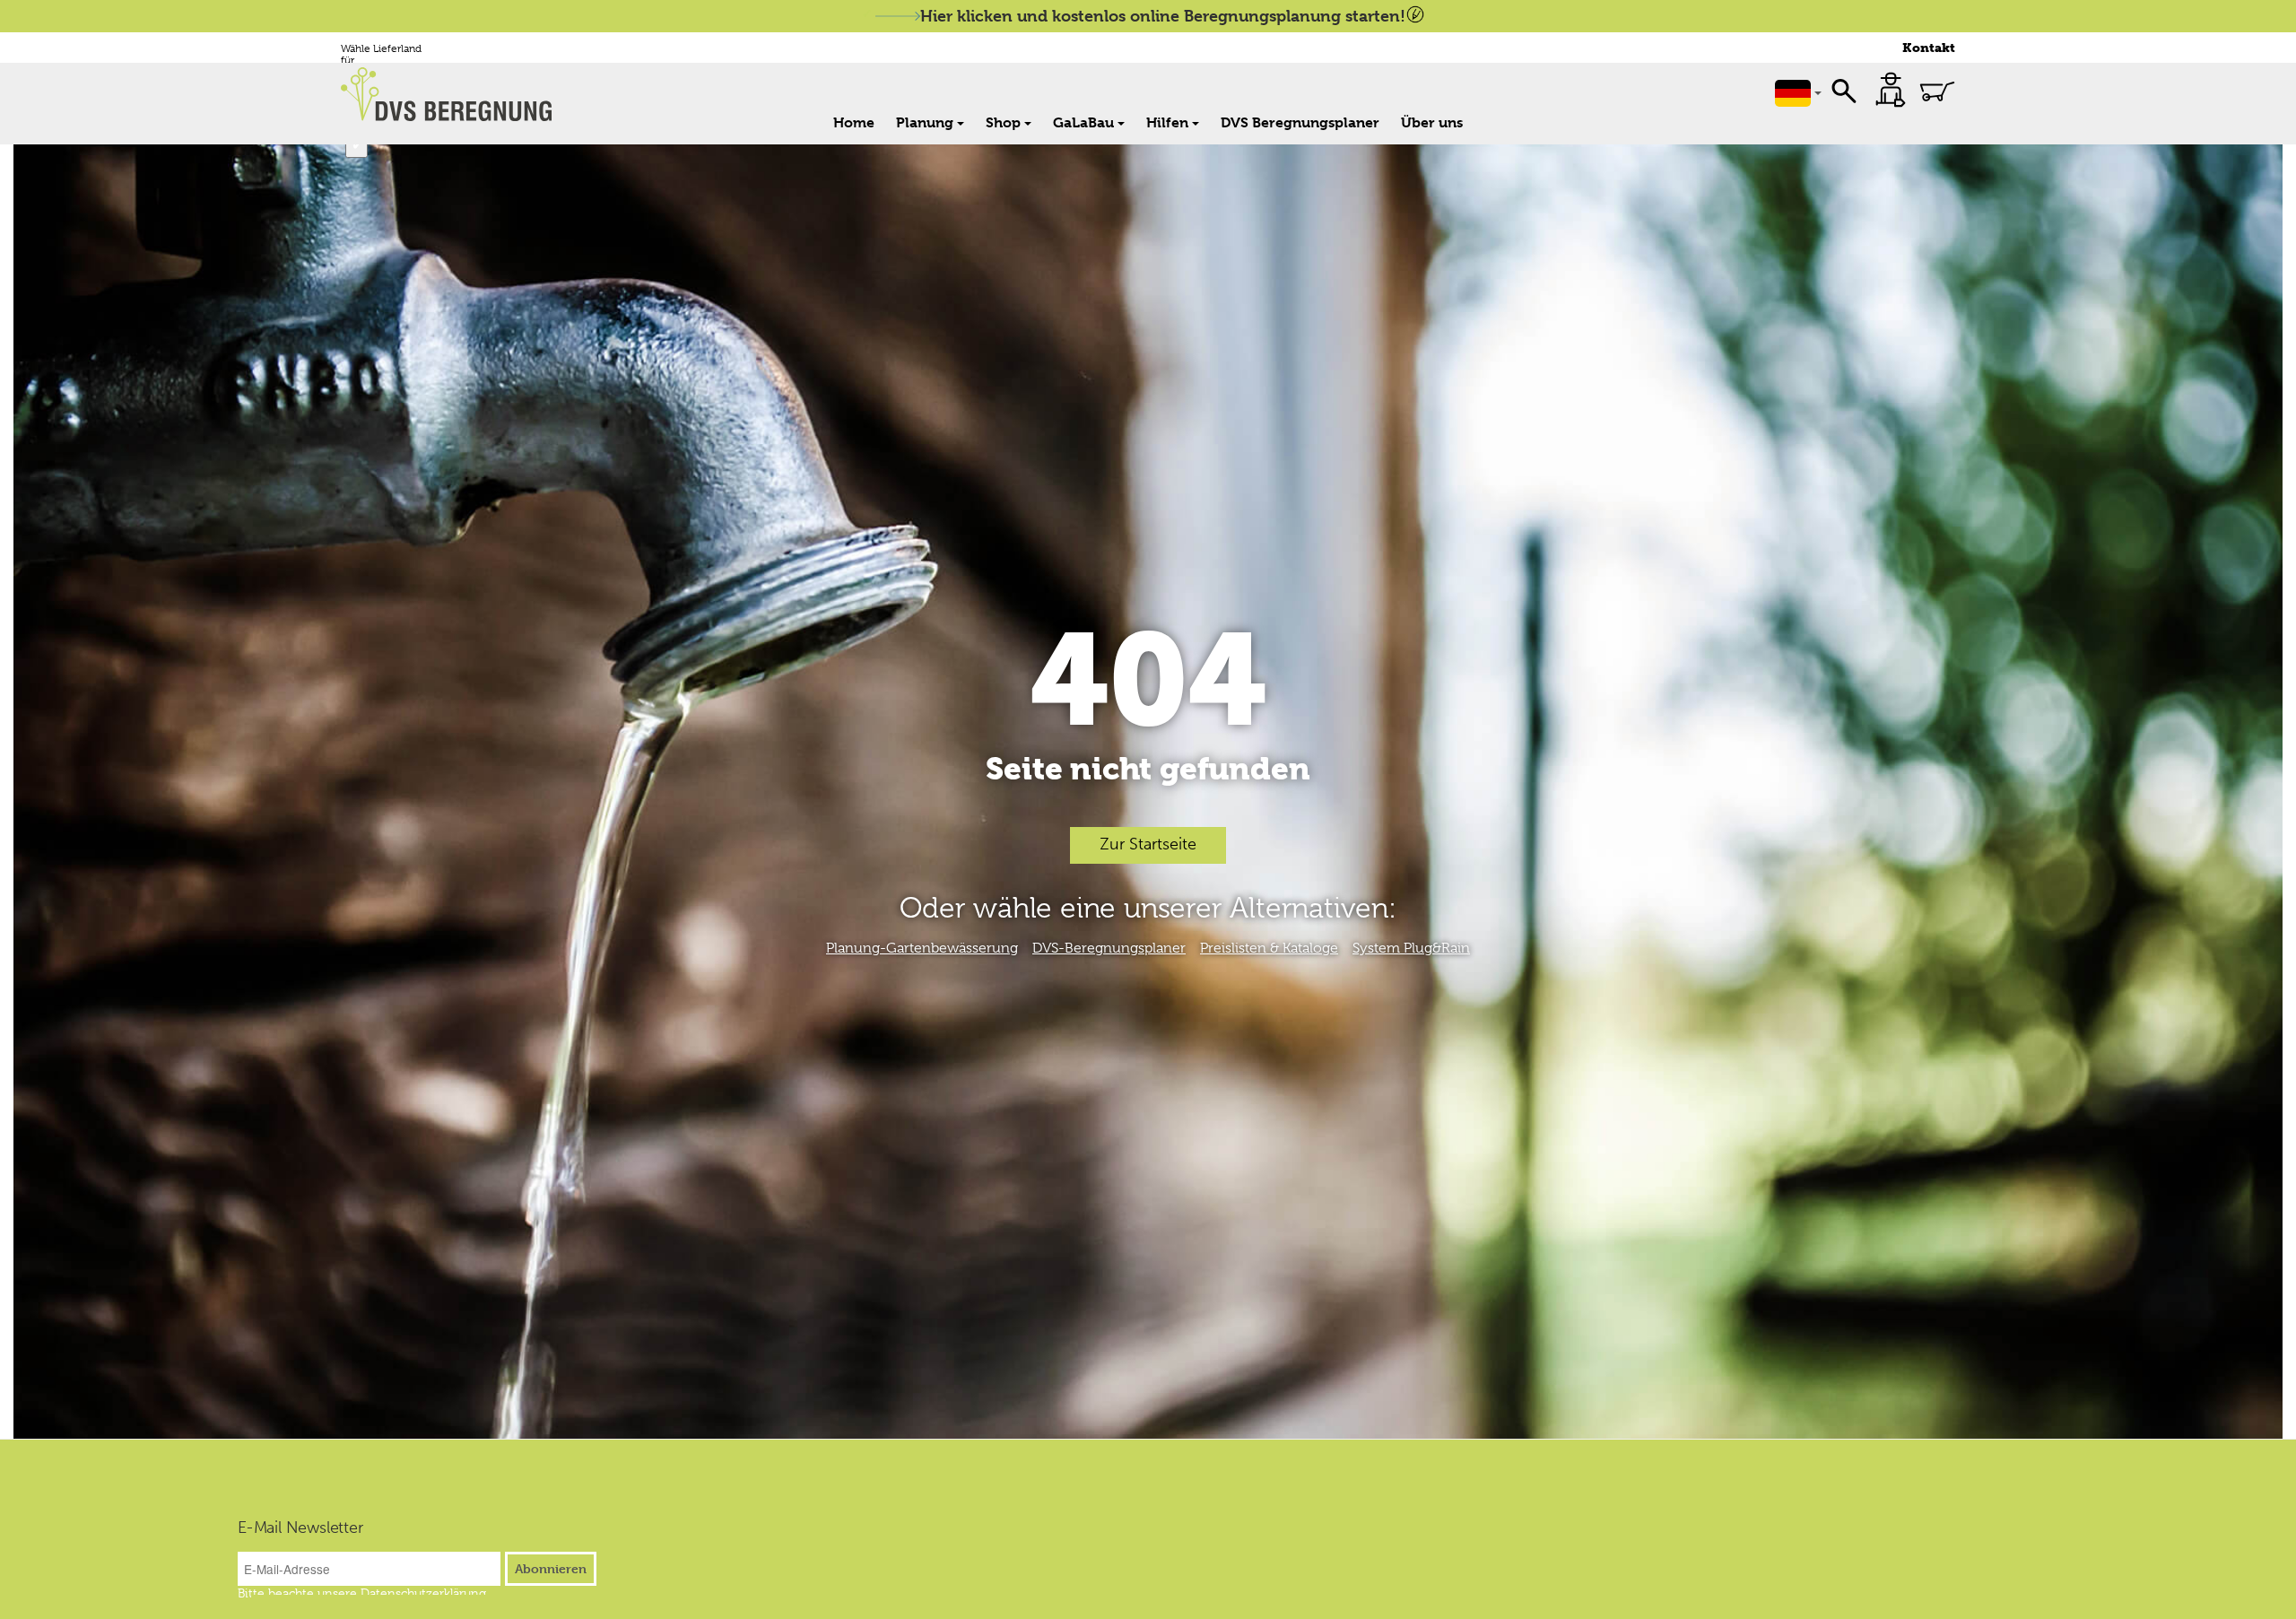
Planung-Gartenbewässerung (922, 948)
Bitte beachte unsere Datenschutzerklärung (362, 1593)
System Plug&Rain (1411, 948)
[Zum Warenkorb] (1937, 91)
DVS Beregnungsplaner (1300, 122)
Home (854, 122)
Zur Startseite (1148, 844)
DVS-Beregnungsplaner (1109, 948)
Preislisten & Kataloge (1269, 948)
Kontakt (1929, 48)
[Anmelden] (1891, 90)
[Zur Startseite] (456, 94)
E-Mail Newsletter (300, 1528)
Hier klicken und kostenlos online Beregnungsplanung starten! (1163, 16)
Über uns (1432, 122)
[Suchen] (1844, 90)
